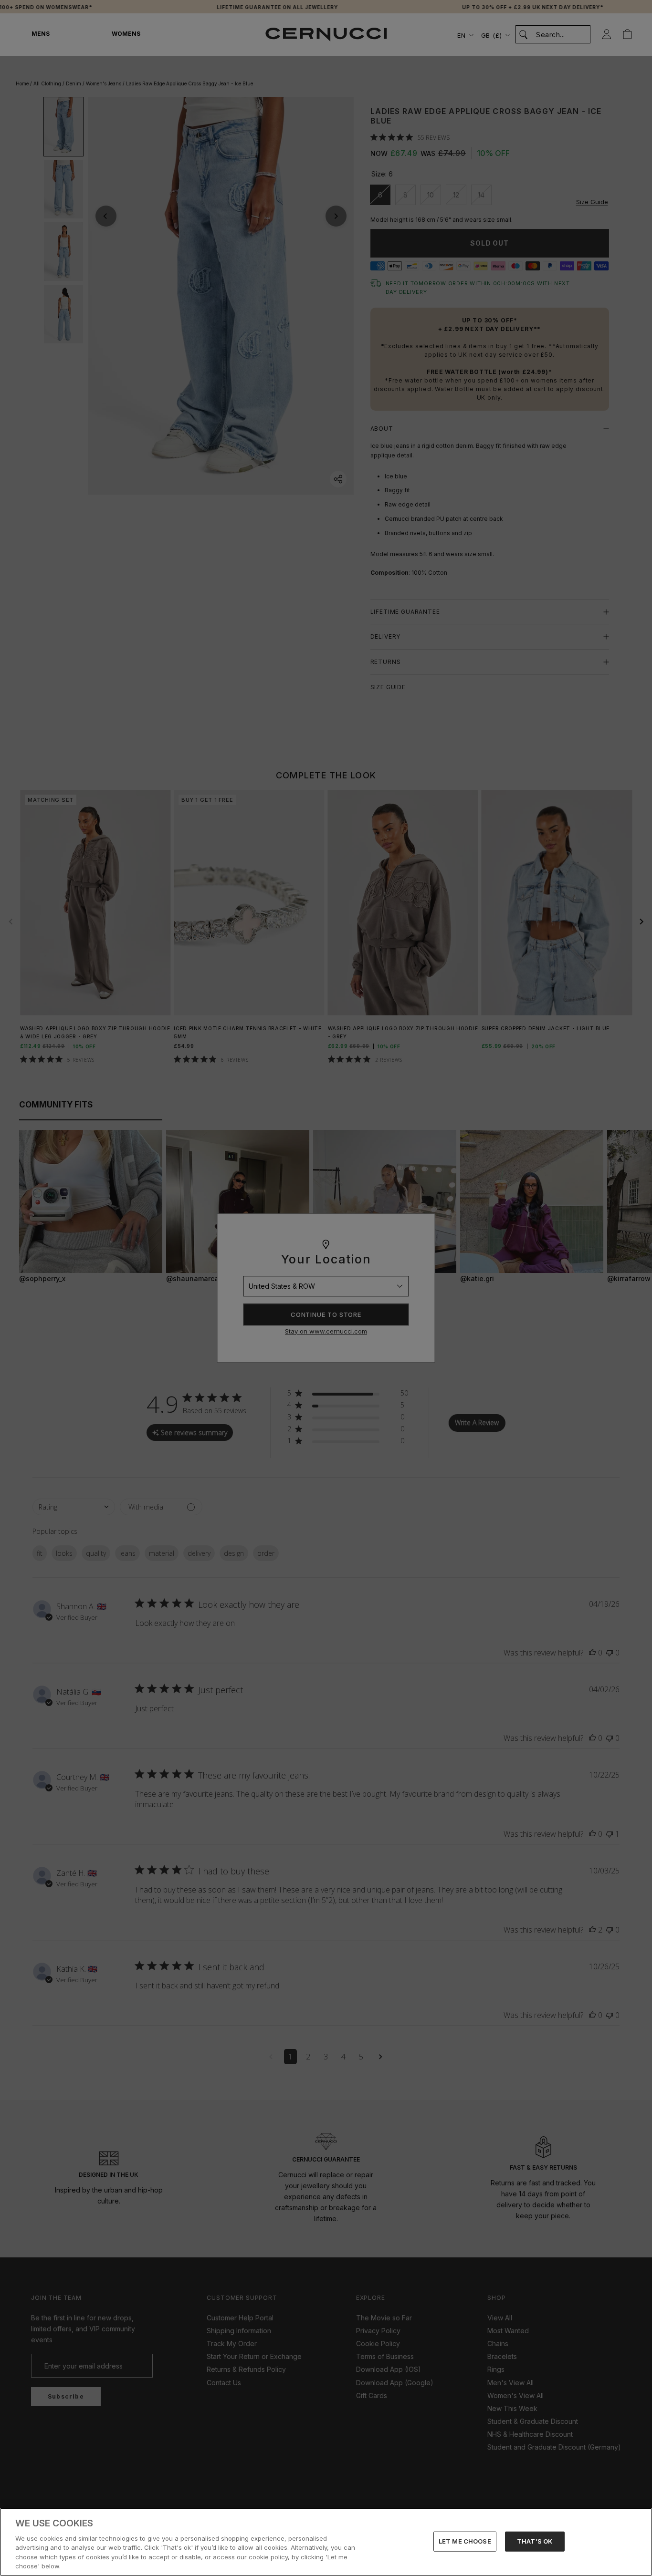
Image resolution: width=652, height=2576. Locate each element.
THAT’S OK (535, 2541)
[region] (326, 2542)
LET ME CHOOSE (465, 2541)
